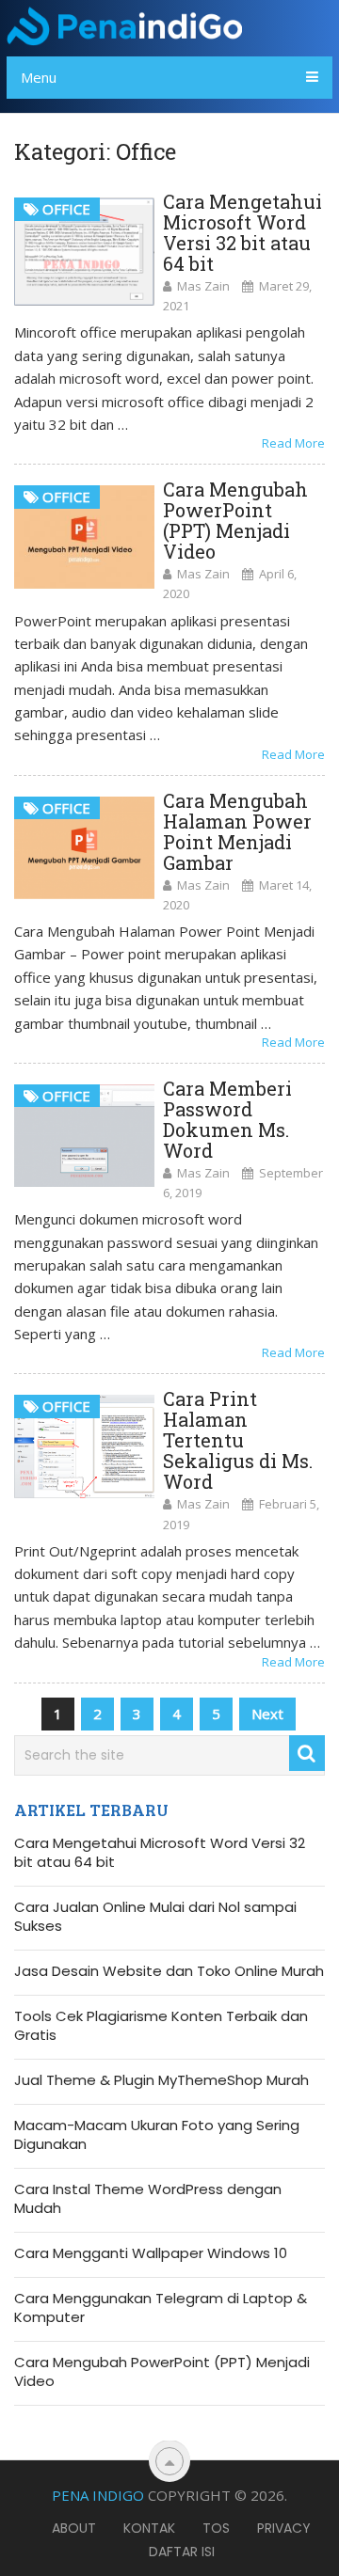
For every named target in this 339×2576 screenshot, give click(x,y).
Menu (39, 77)
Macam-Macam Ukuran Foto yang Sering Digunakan (157, 2135)
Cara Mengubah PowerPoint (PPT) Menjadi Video (235, 520)
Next (267, 1714)
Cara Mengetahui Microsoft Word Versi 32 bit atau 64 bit (242, 232)
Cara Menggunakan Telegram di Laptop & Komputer (161, 2308)
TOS (216, 2528)
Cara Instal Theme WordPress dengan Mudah (148, 2199)
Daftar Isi (182, 2552)
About (74, 2528)
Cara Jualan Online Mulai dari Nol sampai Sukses (155, 1917)
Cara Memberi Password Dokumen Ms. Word (227, 1119)
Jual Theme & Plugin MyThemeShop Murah (161, 2080)
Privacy (284, 2528)
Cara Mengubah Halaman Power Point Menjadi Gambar (237, 831)
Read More (293, 443)
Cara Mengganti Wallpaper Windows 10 (151, 2253)
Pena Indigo (98, 2495)
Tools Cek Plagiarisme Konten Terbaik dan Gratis (161, 2026)
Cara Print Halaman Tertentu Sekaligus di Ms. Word (238, 1440)
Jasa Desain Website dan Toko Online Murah (169, 1971)
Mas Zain (203, 286)
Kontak (149, 2528)
